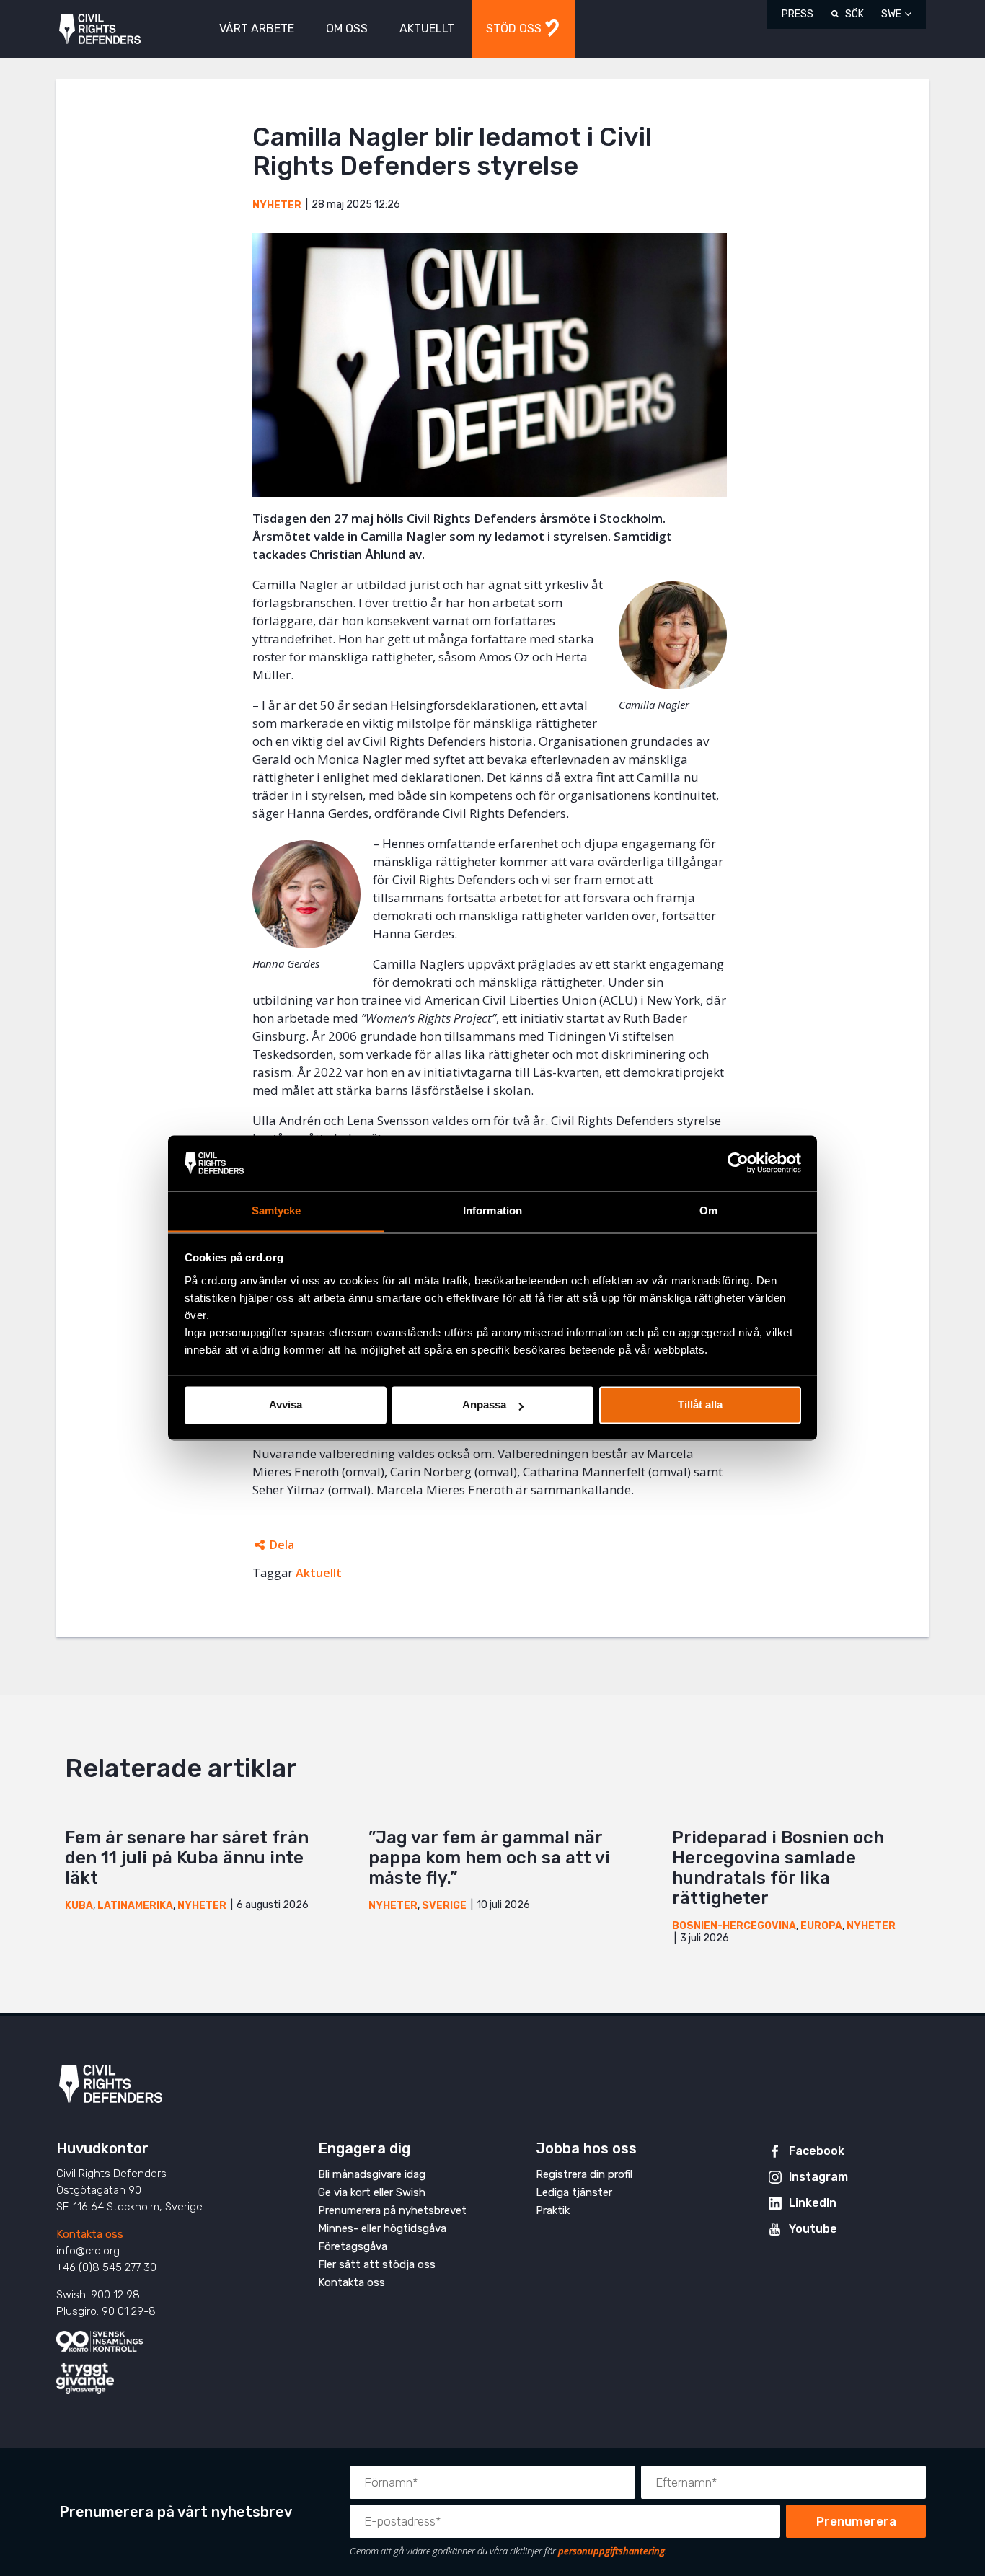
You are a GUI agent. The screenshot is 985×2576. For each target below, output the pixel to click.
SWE (891, 14)
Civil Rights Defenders (100, 29)
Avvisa (286, 1405)
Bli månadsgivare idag (372, 2174)
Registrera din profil (584, 2174)
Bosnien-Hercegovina (734, 1926)
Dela (282, 1545)
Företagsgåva (353, 2246)
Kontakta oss (90, 2234)
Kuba (79, 1906)
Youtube (813, 2229)
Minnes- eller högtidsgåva (382, 2228)
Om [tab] (708, 1210)
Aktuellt (319, 1573)
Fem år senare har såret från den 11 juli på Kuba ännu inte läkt (187, 1858)
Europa (821, 1926)
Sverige (444, 1906)
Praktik (553, 2210)
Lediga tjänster (574, 2192)
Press (798, 14)
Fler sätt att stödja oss (377, 2264)
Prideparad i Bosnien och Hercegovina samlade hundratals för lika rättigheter (778, 1868)
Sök (854, 14)
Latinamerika (135, 1906)
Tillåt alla (700, 1405)
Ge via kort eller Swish (372, 2192)
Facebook (817, 2151)
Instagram (818, 2177)
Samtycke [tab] (277, 1210)
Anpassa (484, 1405)
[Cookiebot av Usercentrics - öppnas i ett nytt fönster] (738, 1163)
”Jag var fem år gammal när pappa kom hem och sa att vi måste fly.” (489, 1858)
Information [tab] (492, 1210)
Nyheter (277, 205)
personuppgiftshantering (611, 2551)
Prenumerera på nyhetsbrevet (392, 2210)
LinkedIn (813, 2203)
